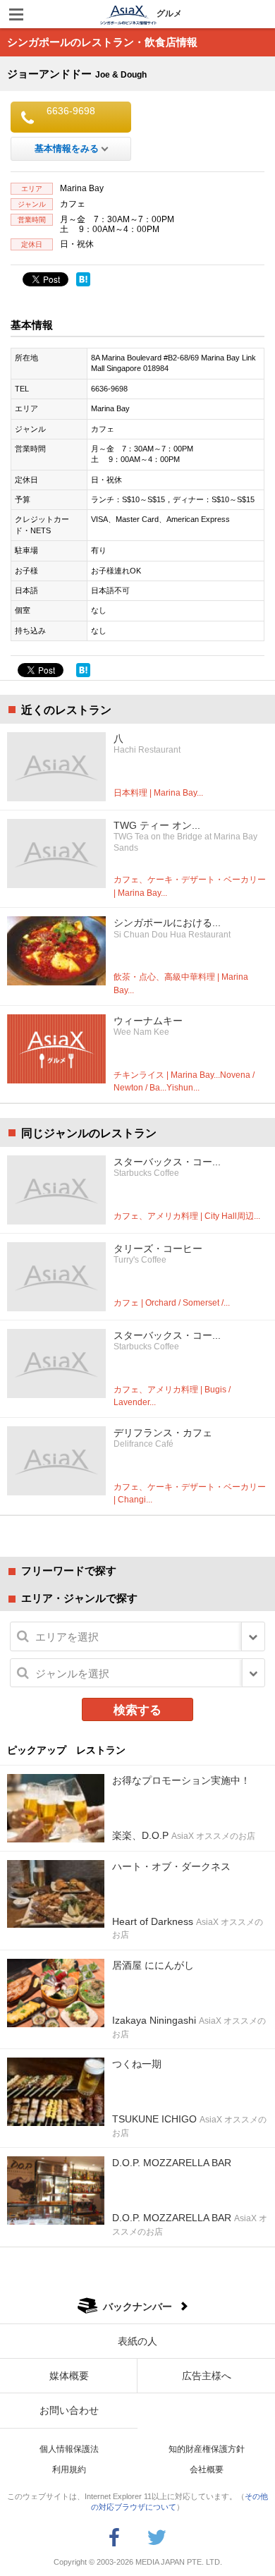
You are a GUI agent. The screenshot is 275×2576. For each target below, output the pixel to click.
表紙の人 (137, 2341)
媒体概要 (69, 2376)
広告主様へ (207, 2376)
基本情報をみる (67, 148)
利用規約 (69, 2469)
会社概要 (207, 2469)
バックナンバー (137, 2307)
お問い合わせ (69, 2410)
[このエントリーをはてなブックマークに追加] (83, 279)
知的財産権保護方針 (207, 2449)
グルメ (169, 13)
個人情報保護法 (69, 2449)
